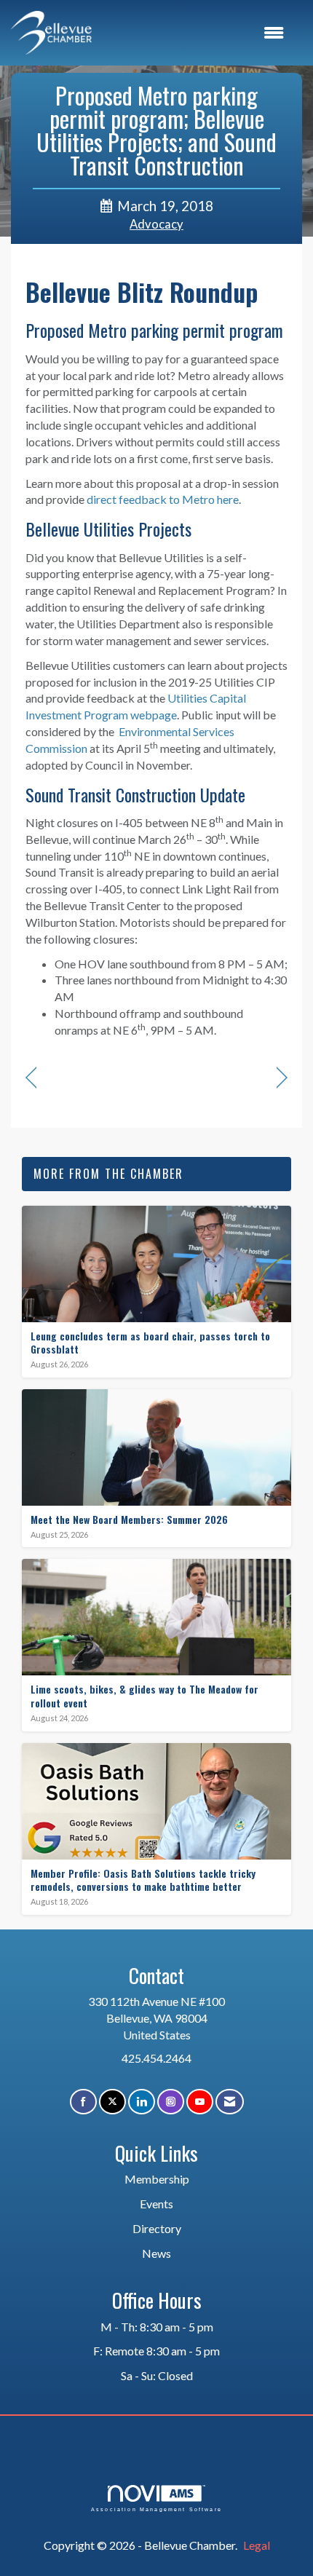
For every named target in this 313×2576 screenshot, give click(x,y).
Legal (257, 2545)
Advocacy (156, 224)
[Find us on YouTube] (200, 2102)
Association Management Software (156, 2509)
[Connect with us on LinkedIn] (142, 2102)
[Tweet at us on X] (112, 2102)
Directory (157, 2228)
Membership (157, 2179)
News (156, 2253)
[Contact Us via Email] (230, 2102)
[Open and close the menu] (195, 33)
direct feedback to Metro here (163, 499)
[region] (282, 1078)
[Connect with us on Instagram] (171, 2102)
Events (156, 2204)
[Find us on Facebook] (83, 2102)
